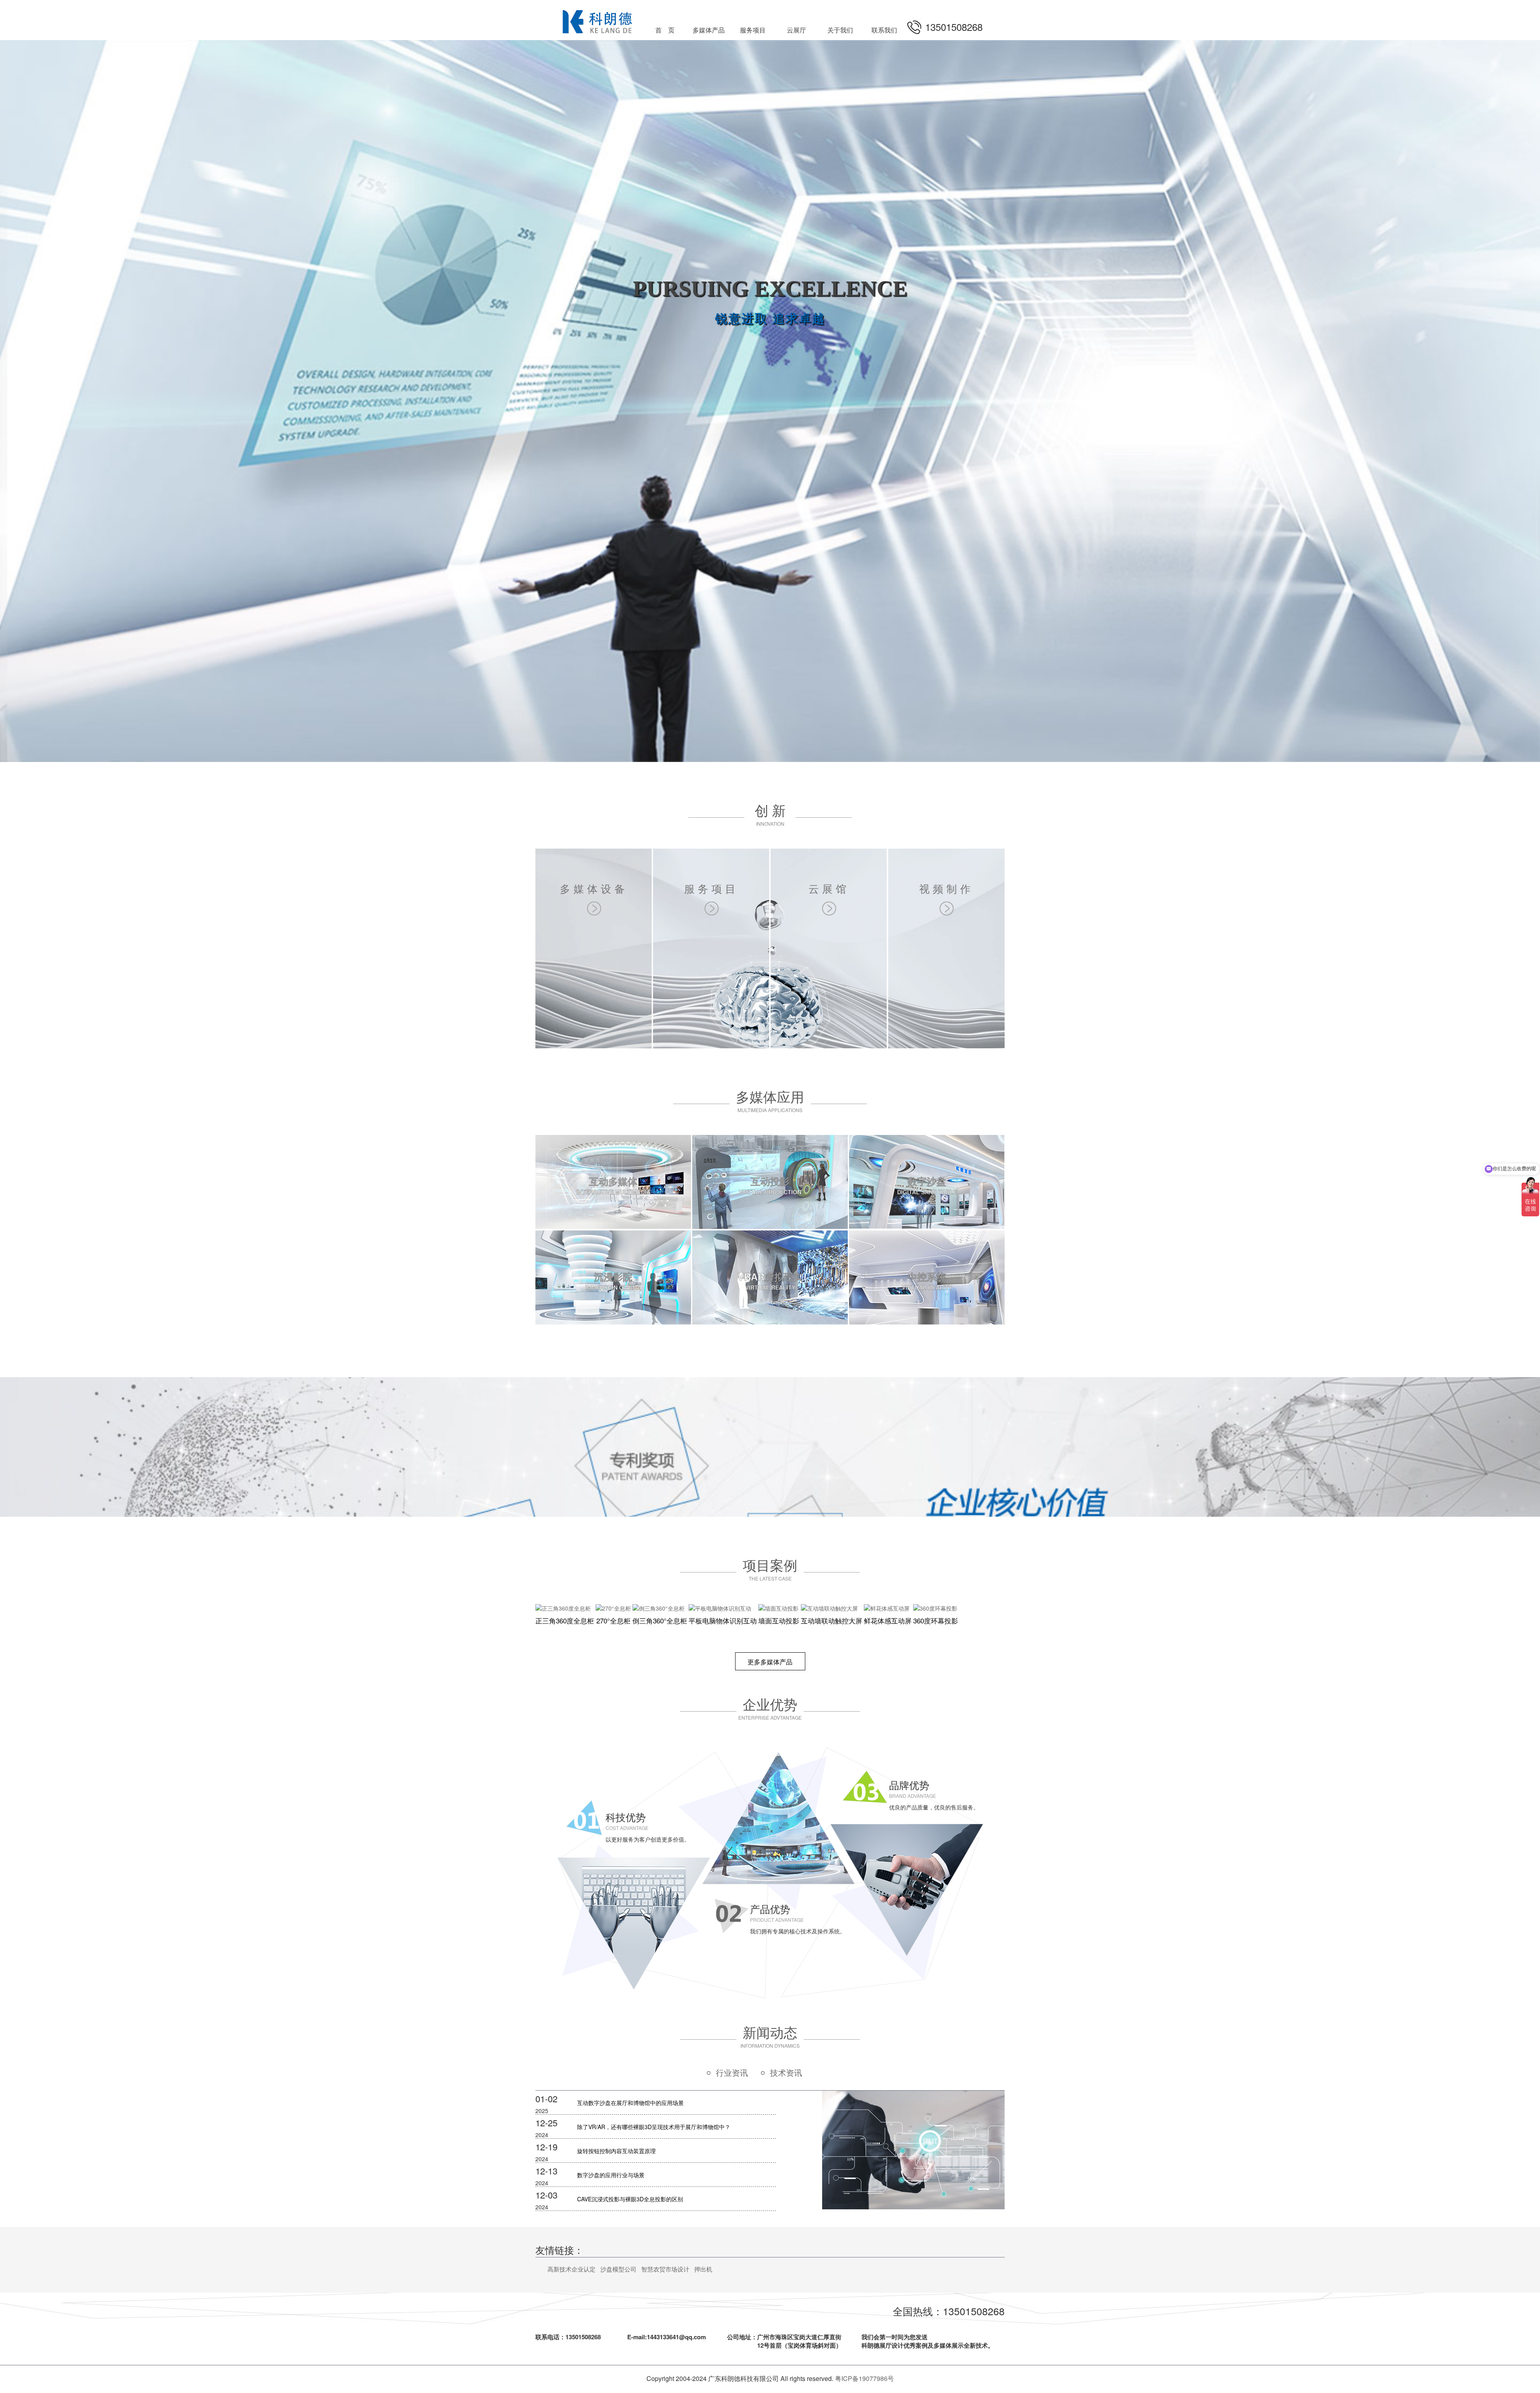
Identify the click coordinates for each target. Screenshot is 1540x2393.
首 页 (665, 30)
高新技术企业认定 (571, 2269)
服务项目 (753, 30)
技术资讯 (786, 2072)
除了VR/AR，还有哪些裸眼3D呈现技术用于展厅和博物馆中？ (654, 2127)
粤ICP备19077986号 (864, 2378)
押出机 (703, 2269)
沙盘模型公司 (618, 2269)
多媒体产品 (709, 30)
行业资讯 (732, 2072)
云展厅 (796, 30)
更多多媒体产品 (770, 1662)
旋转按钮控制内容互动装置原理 (616, 2151)
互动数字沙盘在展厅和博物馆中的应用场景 (630, 2103)
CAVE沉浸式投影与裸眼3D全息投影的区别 (630, 2199)
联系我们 (884, 30)
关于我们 (840, 30)
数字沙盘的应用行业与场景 (611, 2175)
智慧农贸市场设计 (665, 2269)
